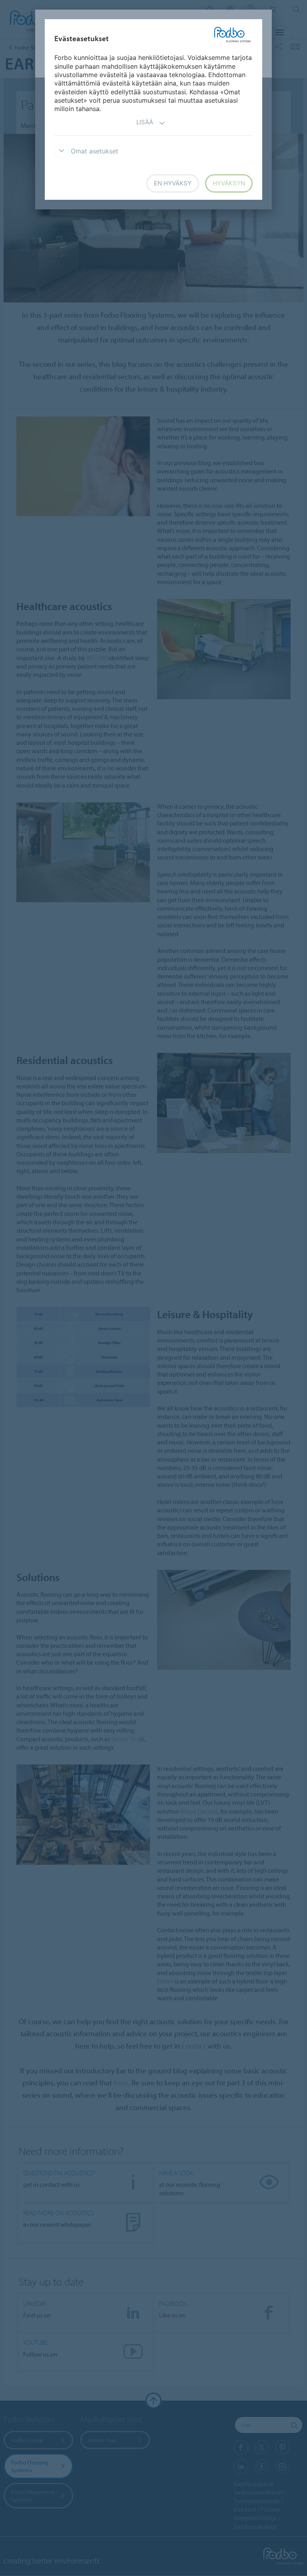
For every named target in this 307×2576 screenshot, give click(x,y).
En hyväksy (173, 183)
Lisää (145, 122)
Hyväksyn (229, 183)
